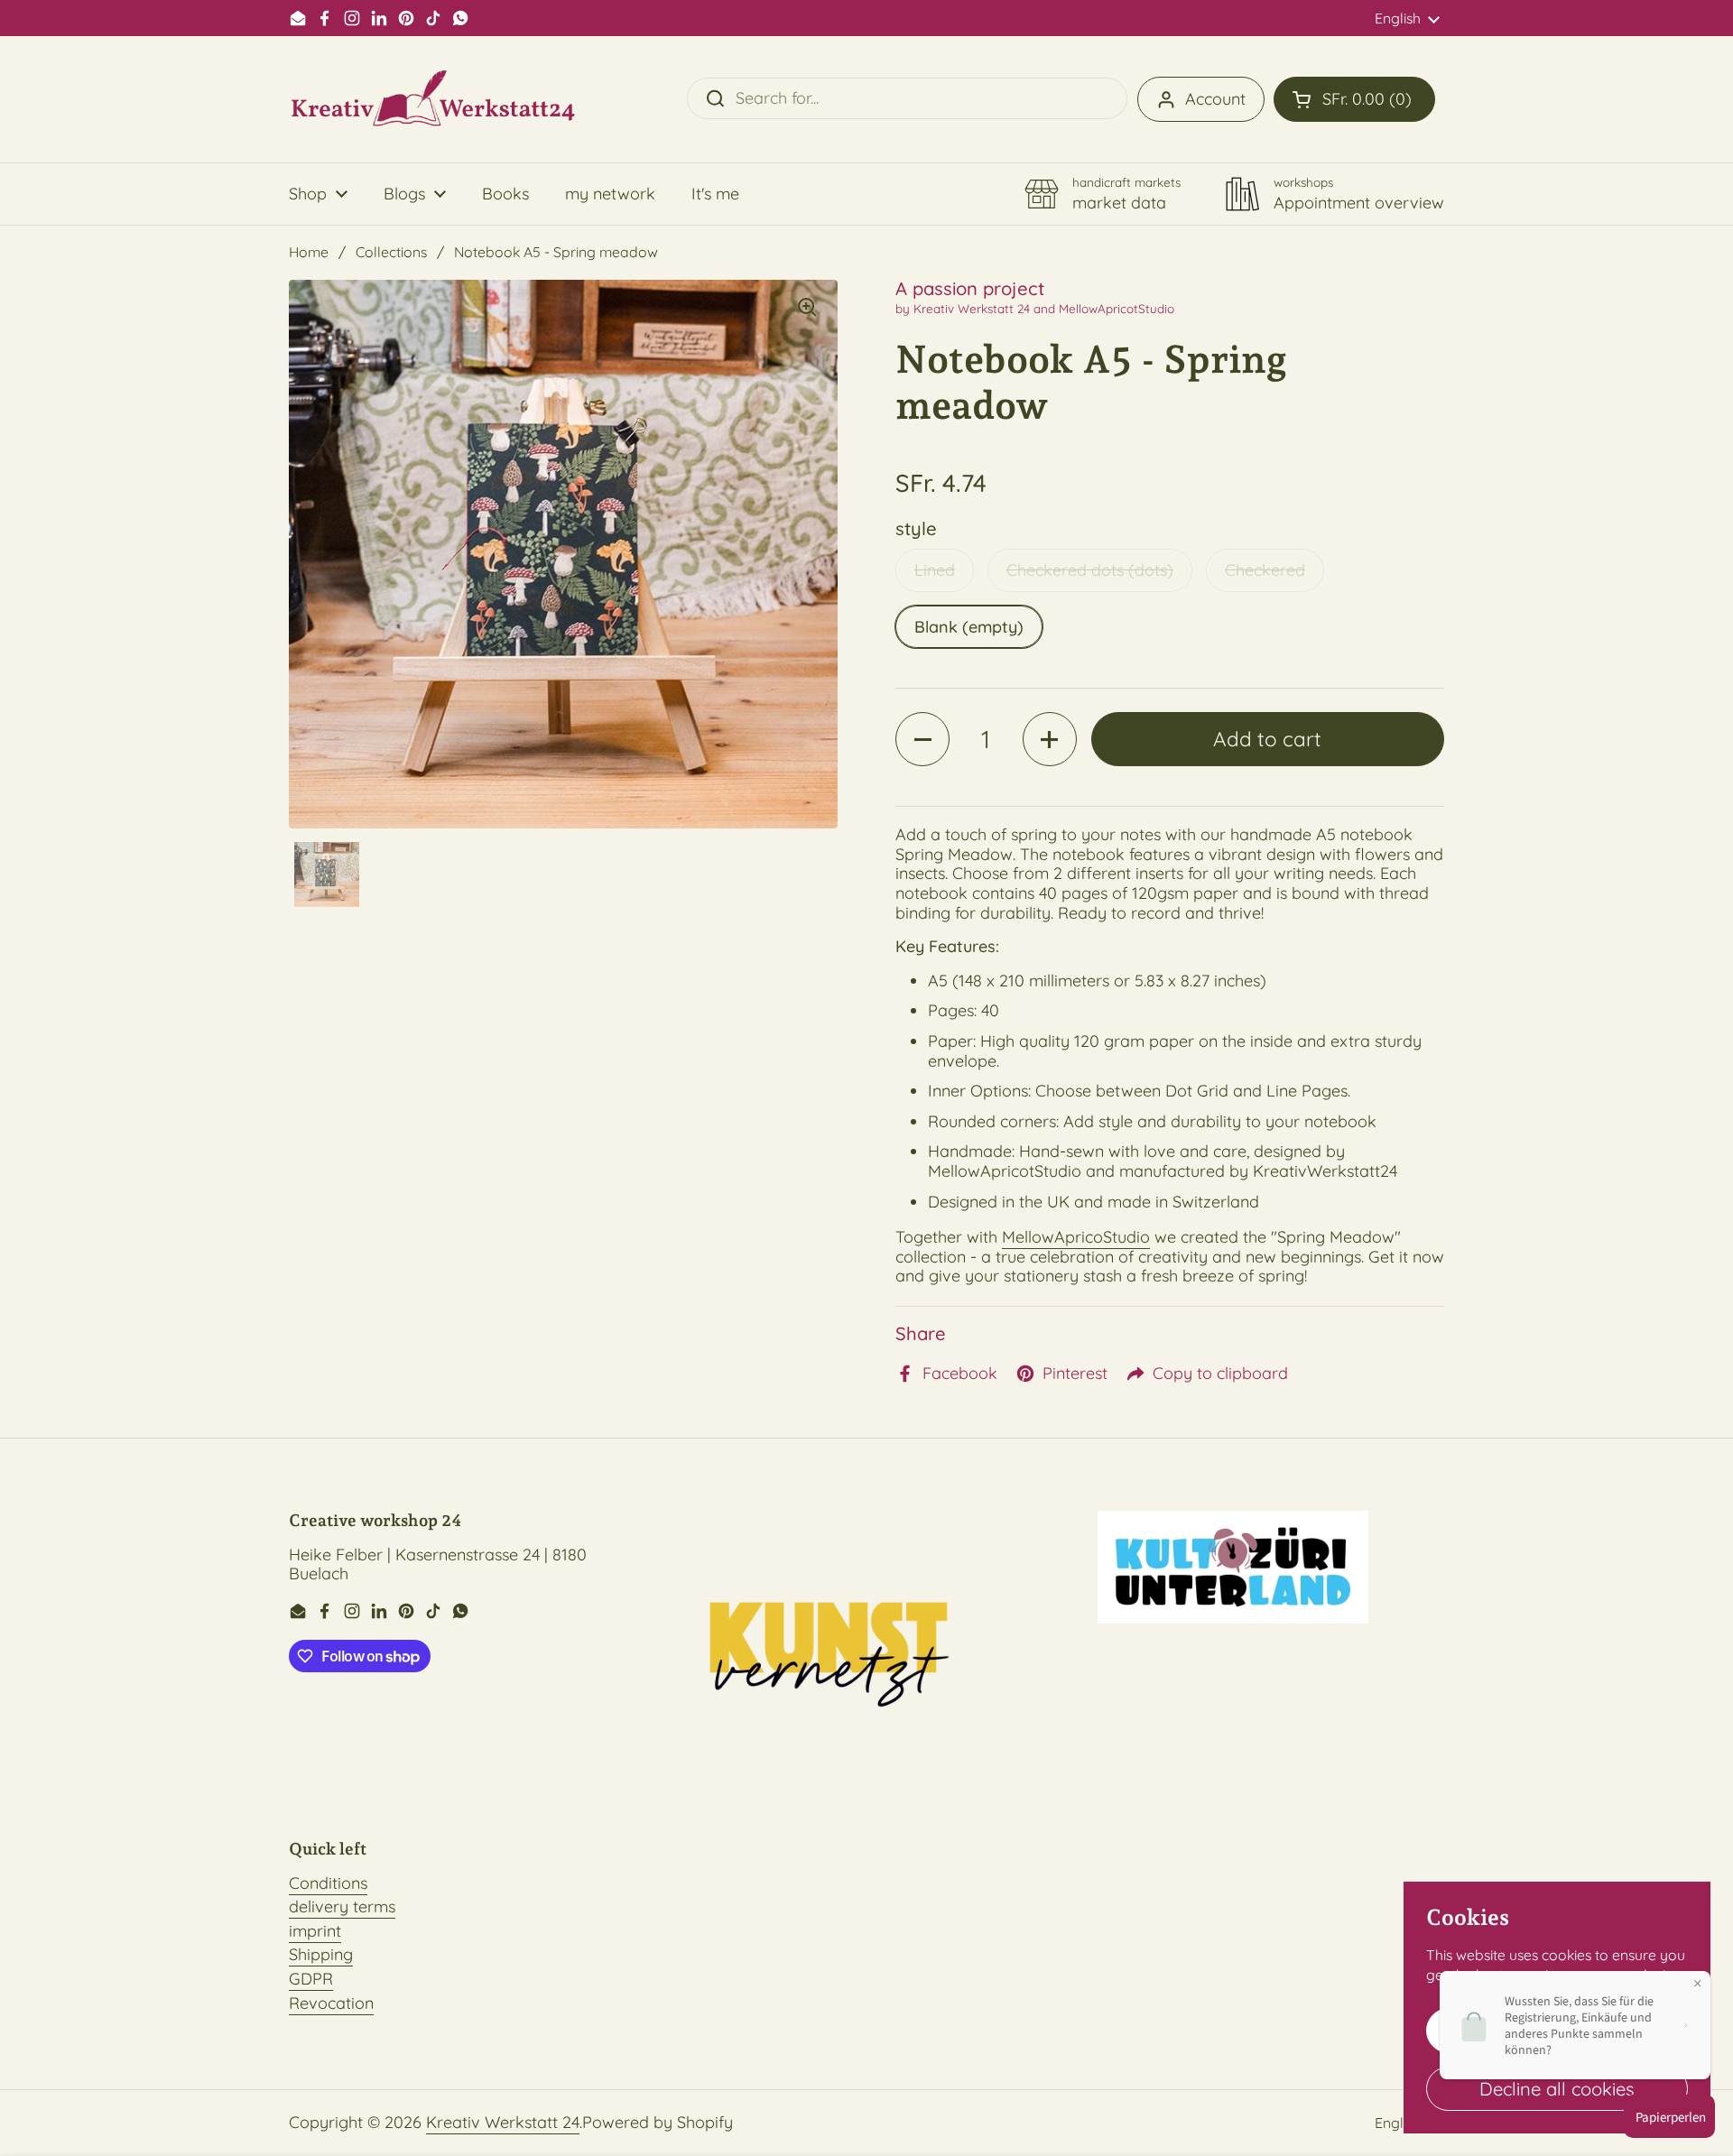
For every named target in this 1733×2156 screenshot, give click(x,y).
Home (309, 252)
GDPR (311, 1979)
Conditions (328, 1883)
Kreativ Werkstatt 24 (503, 2122)
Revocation (331, 2003)
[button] (1354, 99)
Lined (935, 570)
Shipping (321, 1954)
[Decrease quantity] (922, 739)
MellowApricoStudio (1076, 1237)
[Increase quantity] (1050, 739)
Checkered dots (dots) (1090, 570)
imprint (315, 1931)
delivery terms (342, 1906)
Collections (391, 252)
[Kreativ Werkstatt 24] (433, 99)
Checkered (1265, 570)
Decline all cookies (1557, 2089)
